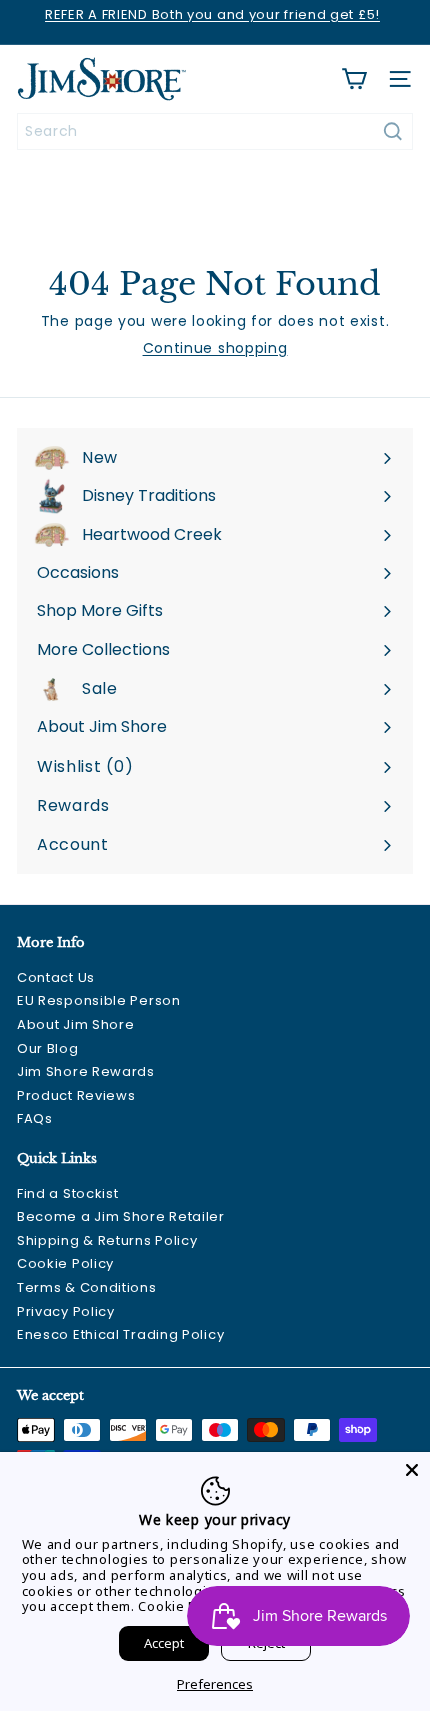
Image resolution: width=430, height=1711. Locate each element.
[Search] (393, 131)
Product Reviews (76, 1095)
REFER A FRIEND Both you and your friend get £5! (212, 14)
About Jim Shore (76, 1024)
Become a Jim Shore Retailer (121, 1216)
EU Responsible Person (99, 1000)
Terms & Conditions (87, 1287)
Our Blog (48, 1048)
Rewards (73, 805)
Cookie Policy (65, 1263)
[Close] (412, 1470)
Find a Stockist (68, 1193)
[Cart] (354, 79)
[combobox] (215, 131)
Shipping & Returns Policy (107, 1240)
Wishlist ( (81, 766)
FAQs (35, 1118)
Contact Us (56, 977)
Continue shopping (215, 348)
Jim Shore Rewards (86, 1071)
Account (73, 844)
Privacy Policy (66, 1311)
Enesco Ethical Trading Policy (120, 1334)
